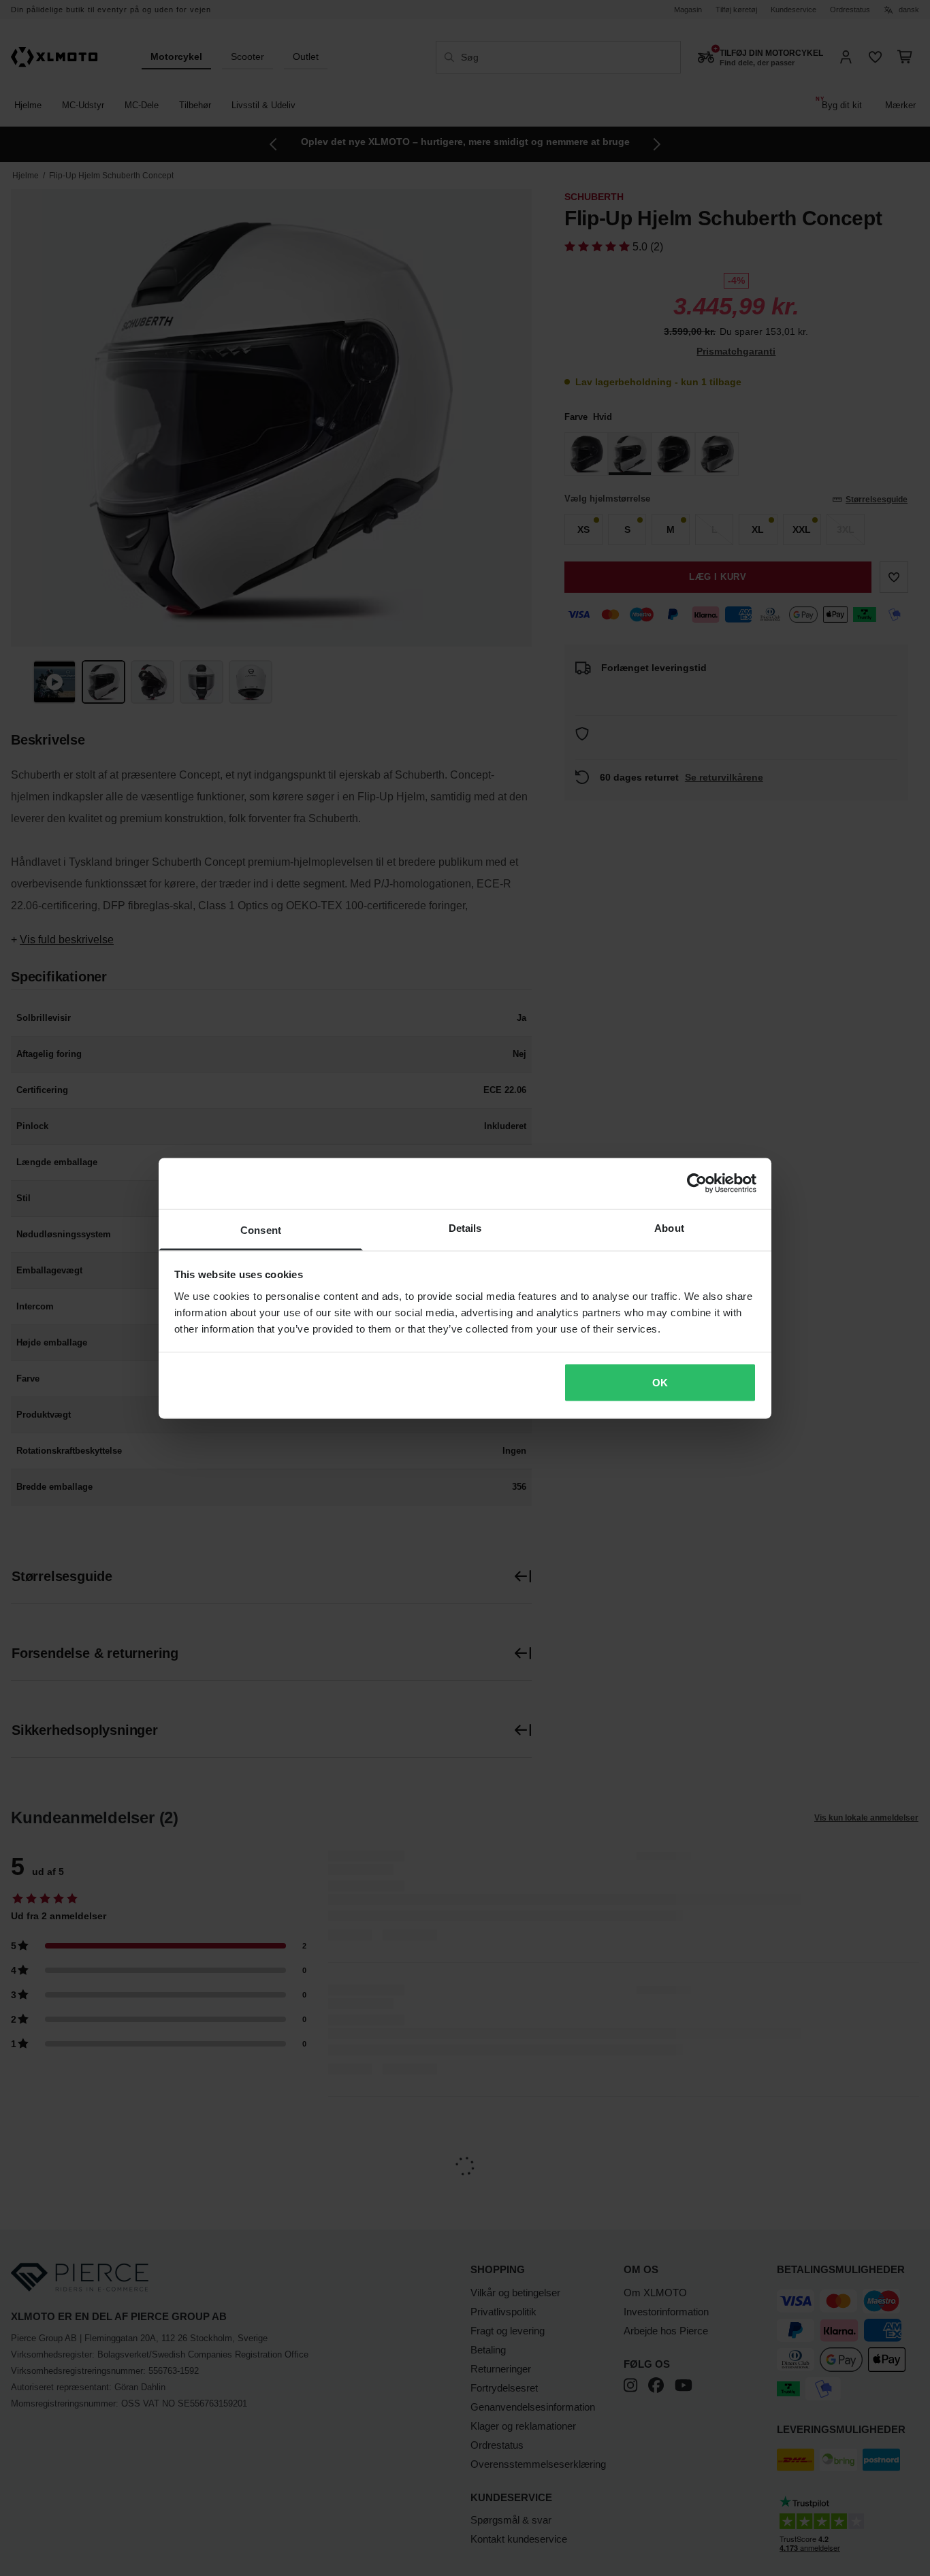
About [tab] (669, 1227)
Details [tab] (465, 1227)
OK (660, 1383)
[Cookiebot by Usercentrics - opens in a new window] (697, 1184)
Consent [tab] (261, 1229)
